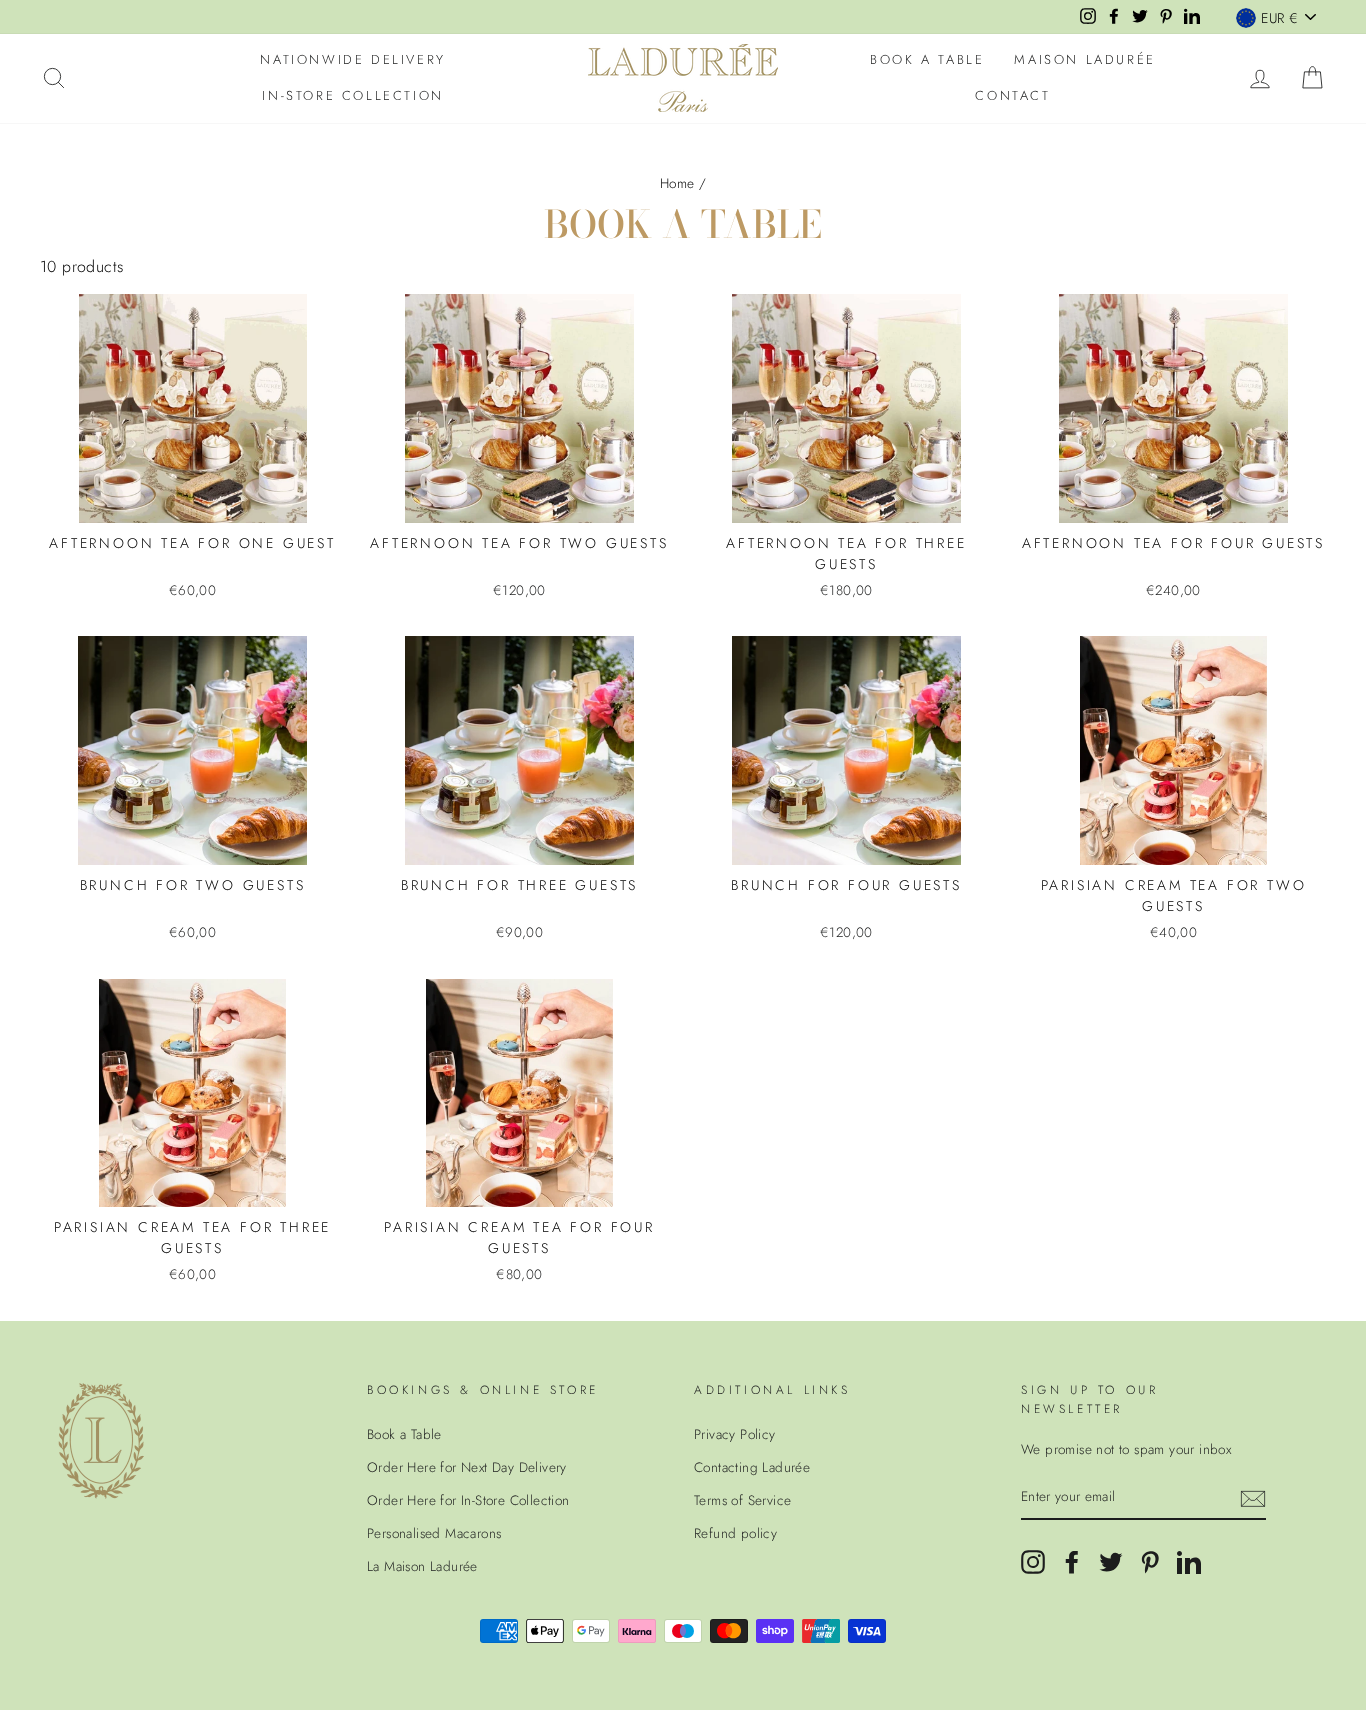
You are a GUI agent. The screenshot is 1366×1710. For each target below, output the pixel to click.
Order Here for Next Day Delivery (467, 1467)
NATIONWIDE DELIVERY (352, 59)
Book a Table (927, 59)
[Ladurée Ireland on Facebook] (1072, 1562)
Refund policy (735, 1533)
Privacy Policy (735, 1434)
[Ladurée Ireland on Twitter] (1111, 1562)
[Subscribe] (1253, 1498)
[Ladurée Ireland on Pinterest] (1150, 1562)
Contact (1012, 95)
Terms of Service (742, 1500)
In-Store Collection (352, 95)
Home (677, 183)
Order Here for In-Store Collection (468, 1500)
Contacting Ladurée (752, 1467)
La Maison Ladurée (422, 1566)
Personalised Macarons (434, 1533)
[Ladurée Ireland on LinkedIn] (1189, 1562)
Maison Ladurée (1084, 59)
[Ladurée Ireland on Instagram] (1033, 1562)
